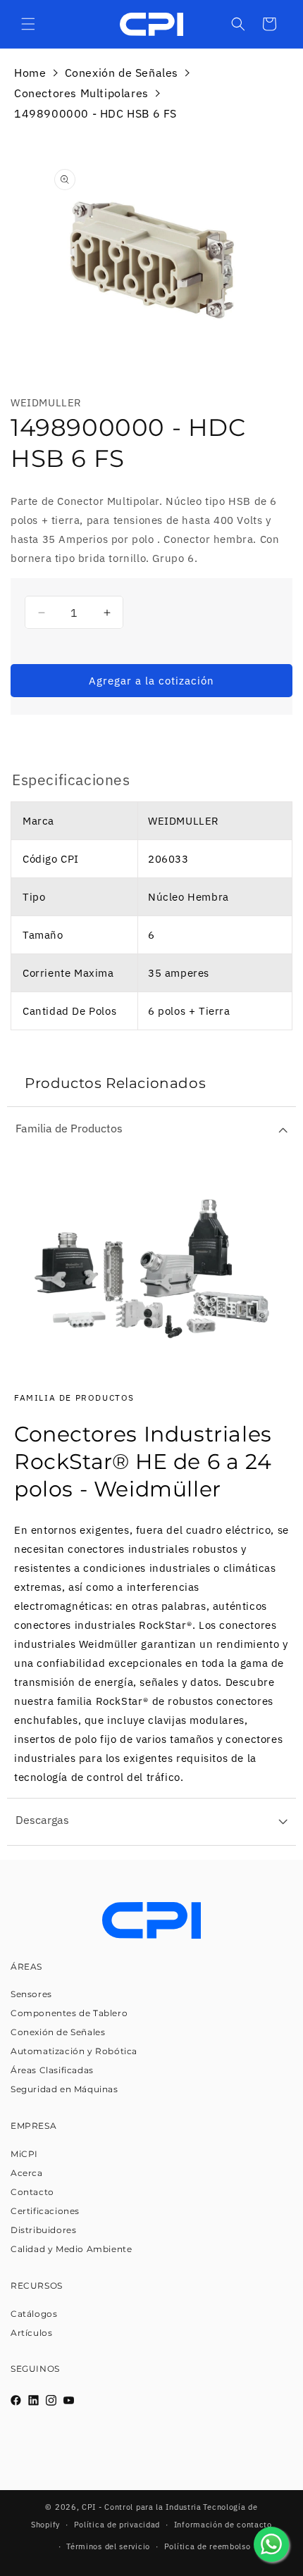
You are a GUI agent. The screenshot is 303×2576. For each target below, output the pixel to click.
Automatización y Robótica (74, 2051)
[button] (28, 24)
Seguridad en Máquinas (64, 2089)
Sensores (31, 1994)
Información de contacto (223, 2525)
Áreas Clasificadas (52, 2070)
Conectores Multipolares (81, 93)
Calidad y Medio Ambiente (71, 2249)
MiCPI (24, 2154)
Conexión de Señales (122, 73)
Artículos (31, 2333)
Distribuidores (43, 2230)
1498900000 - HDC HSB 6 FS (95, 113)
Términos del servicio (108, 2546)
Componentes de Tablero (69, 2013)
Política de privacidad (117, 2525)
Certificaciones (45, 2211)
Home (30, 73)
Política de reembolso (208, 2546)
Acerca (27, 2173)
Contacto (32, 2192)
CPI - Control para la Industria (142, 2507)
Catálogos (34, 2314)
